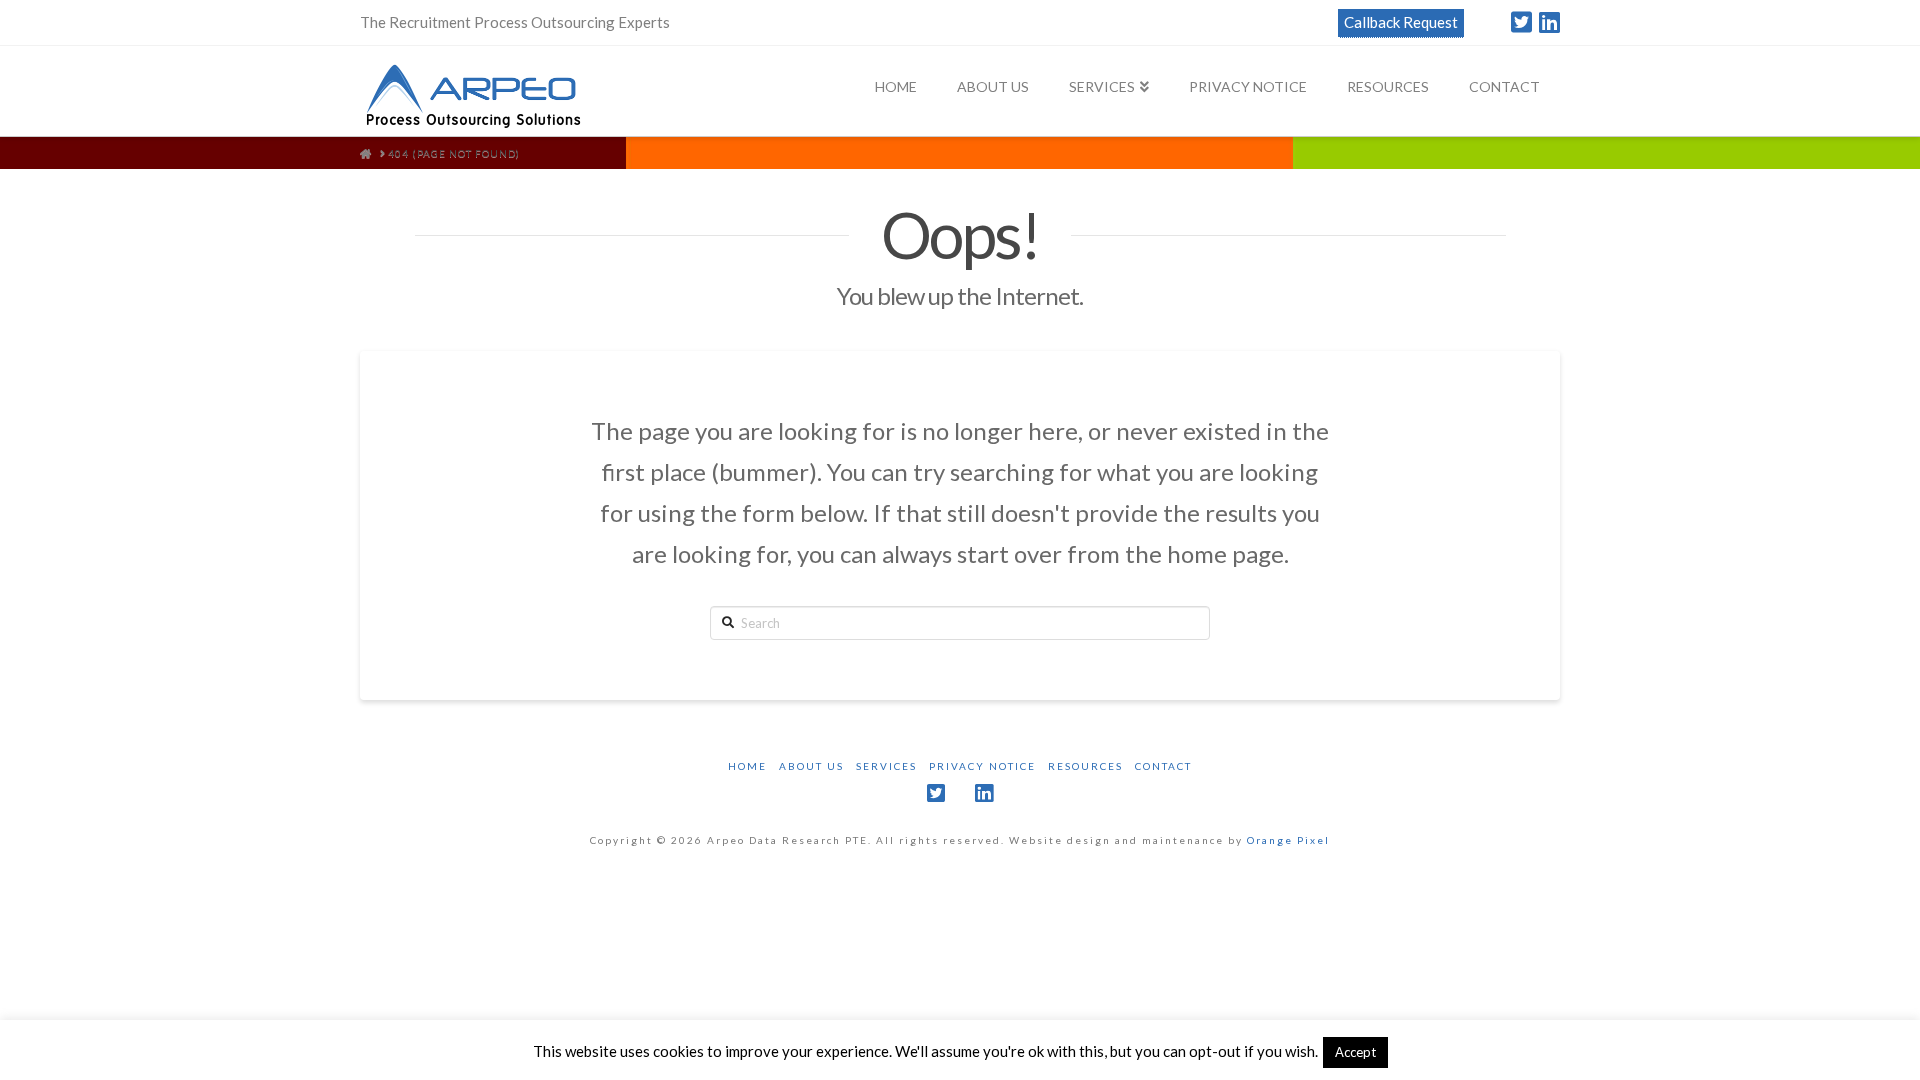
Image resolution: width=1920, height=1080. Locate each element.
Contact (1163, 766)
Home (747, 766)
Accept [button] (1355, 1052)
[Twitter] (1521, 22)
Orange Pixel (1288, 840)
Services (886, 766)
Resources (1085, 766)
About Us (811, 766)
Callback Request (1401, 22)
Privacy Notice (982, 766)
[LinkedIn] (1549, 22)
